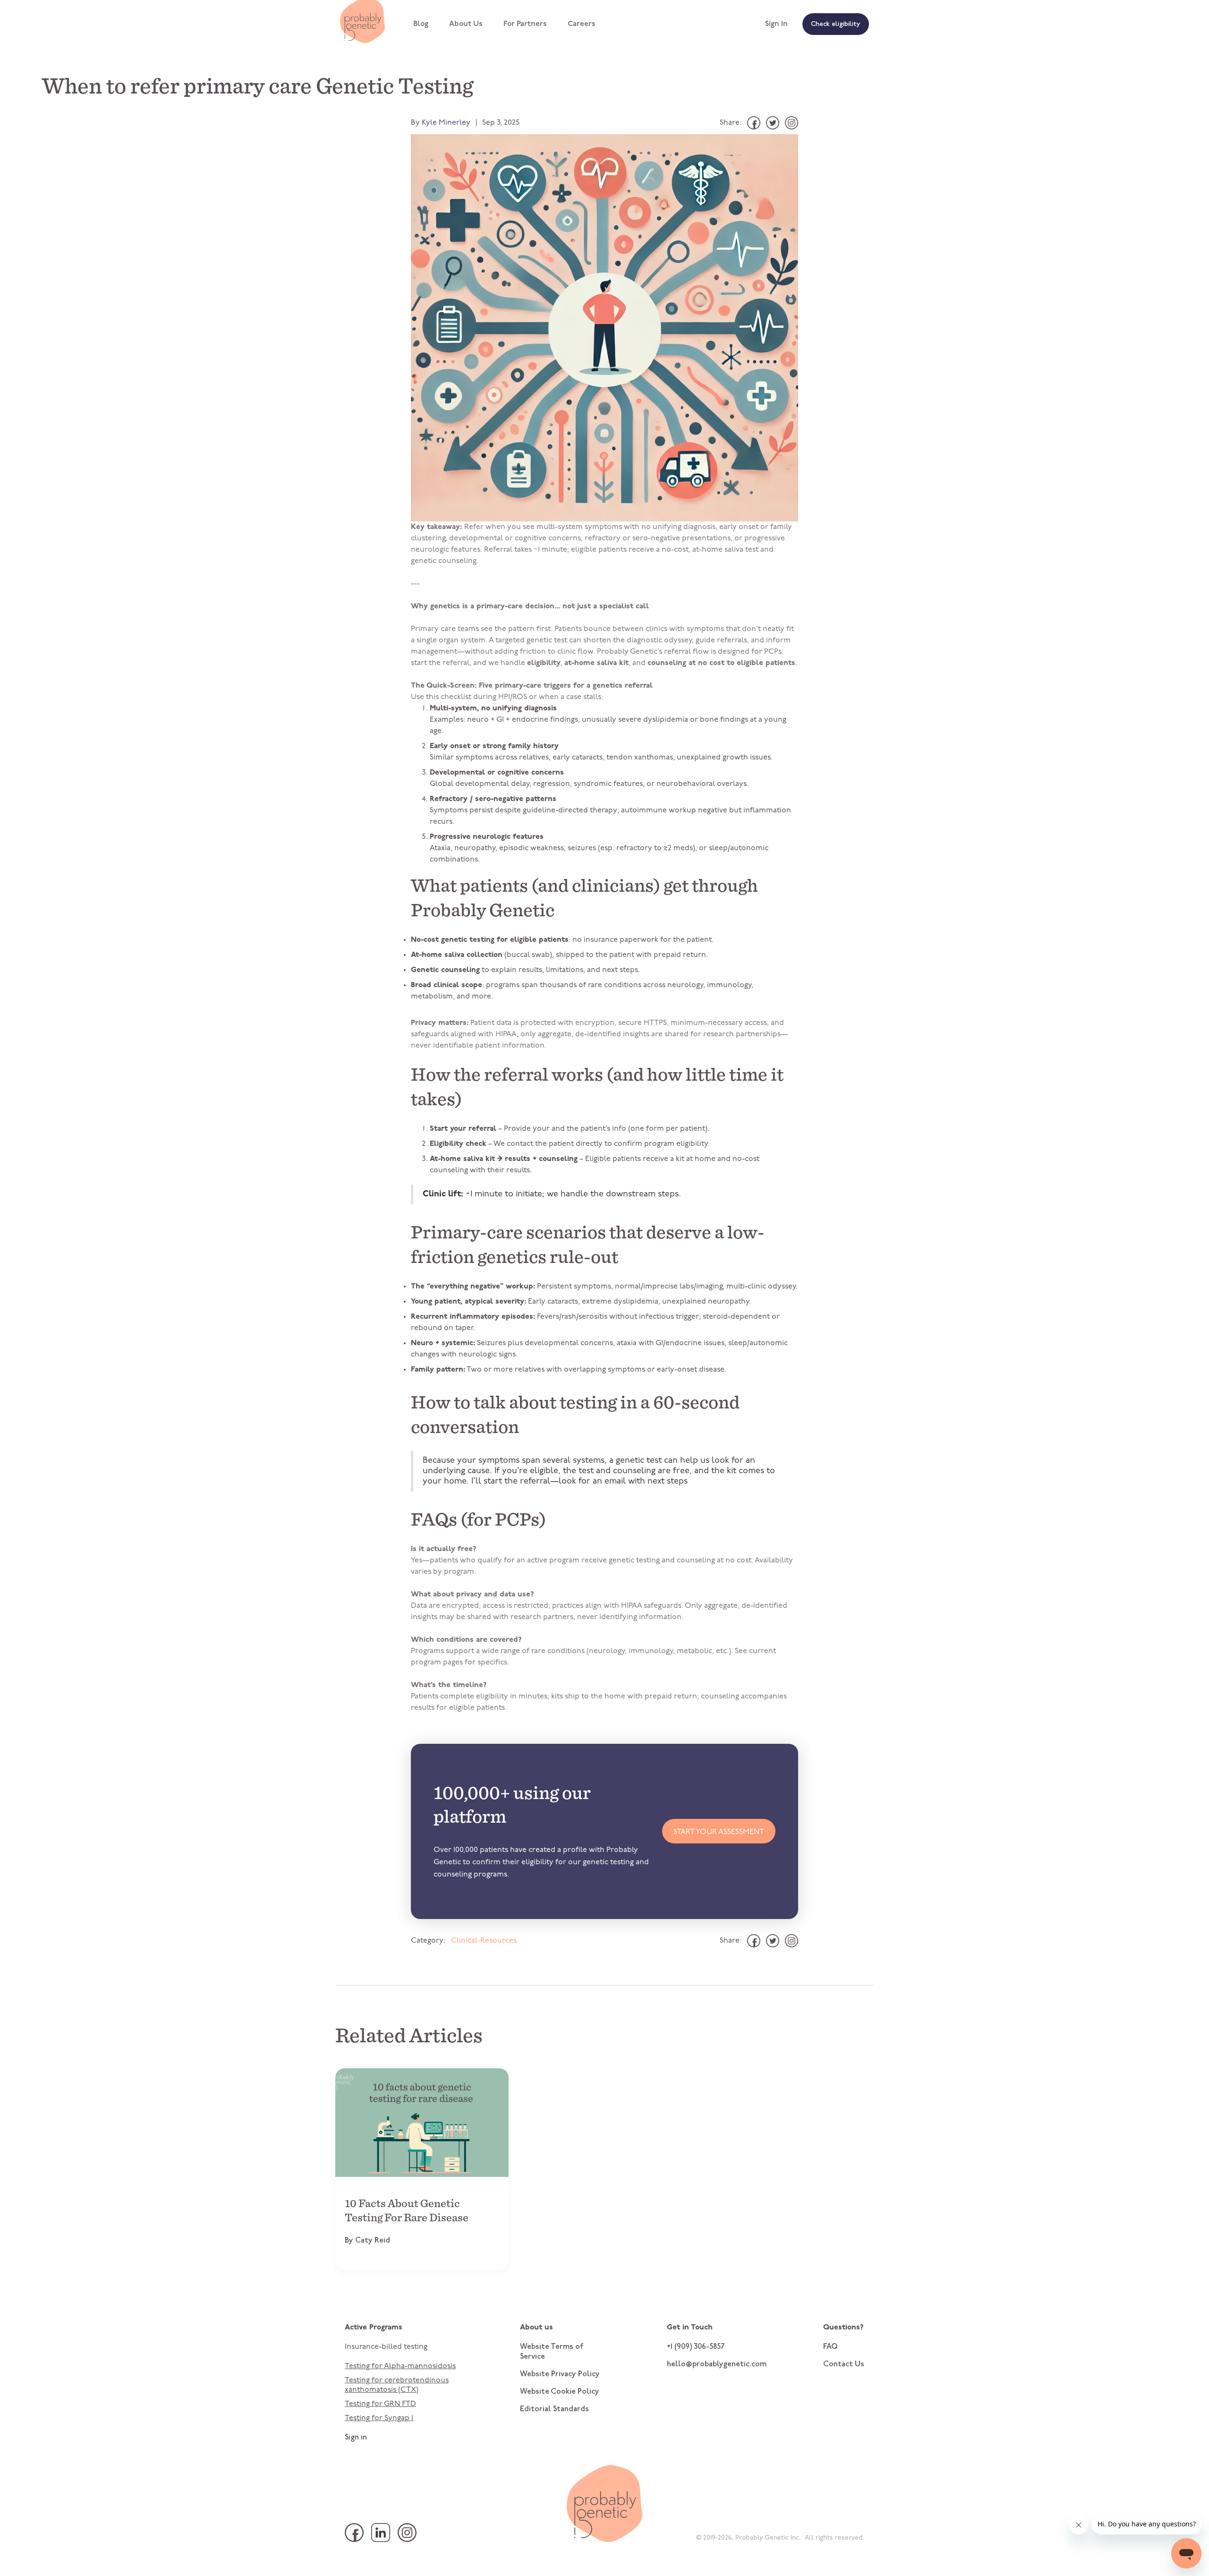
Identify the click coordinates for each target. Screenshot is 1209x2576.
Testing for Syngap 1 (379, 2418)
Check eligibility (836, 25)
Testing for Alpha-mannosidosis (400, 2366)
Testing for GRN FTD (380, 2404)
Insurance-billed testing (386, 2347)
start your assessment (719, 1832)
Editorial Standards (554, 2409)
